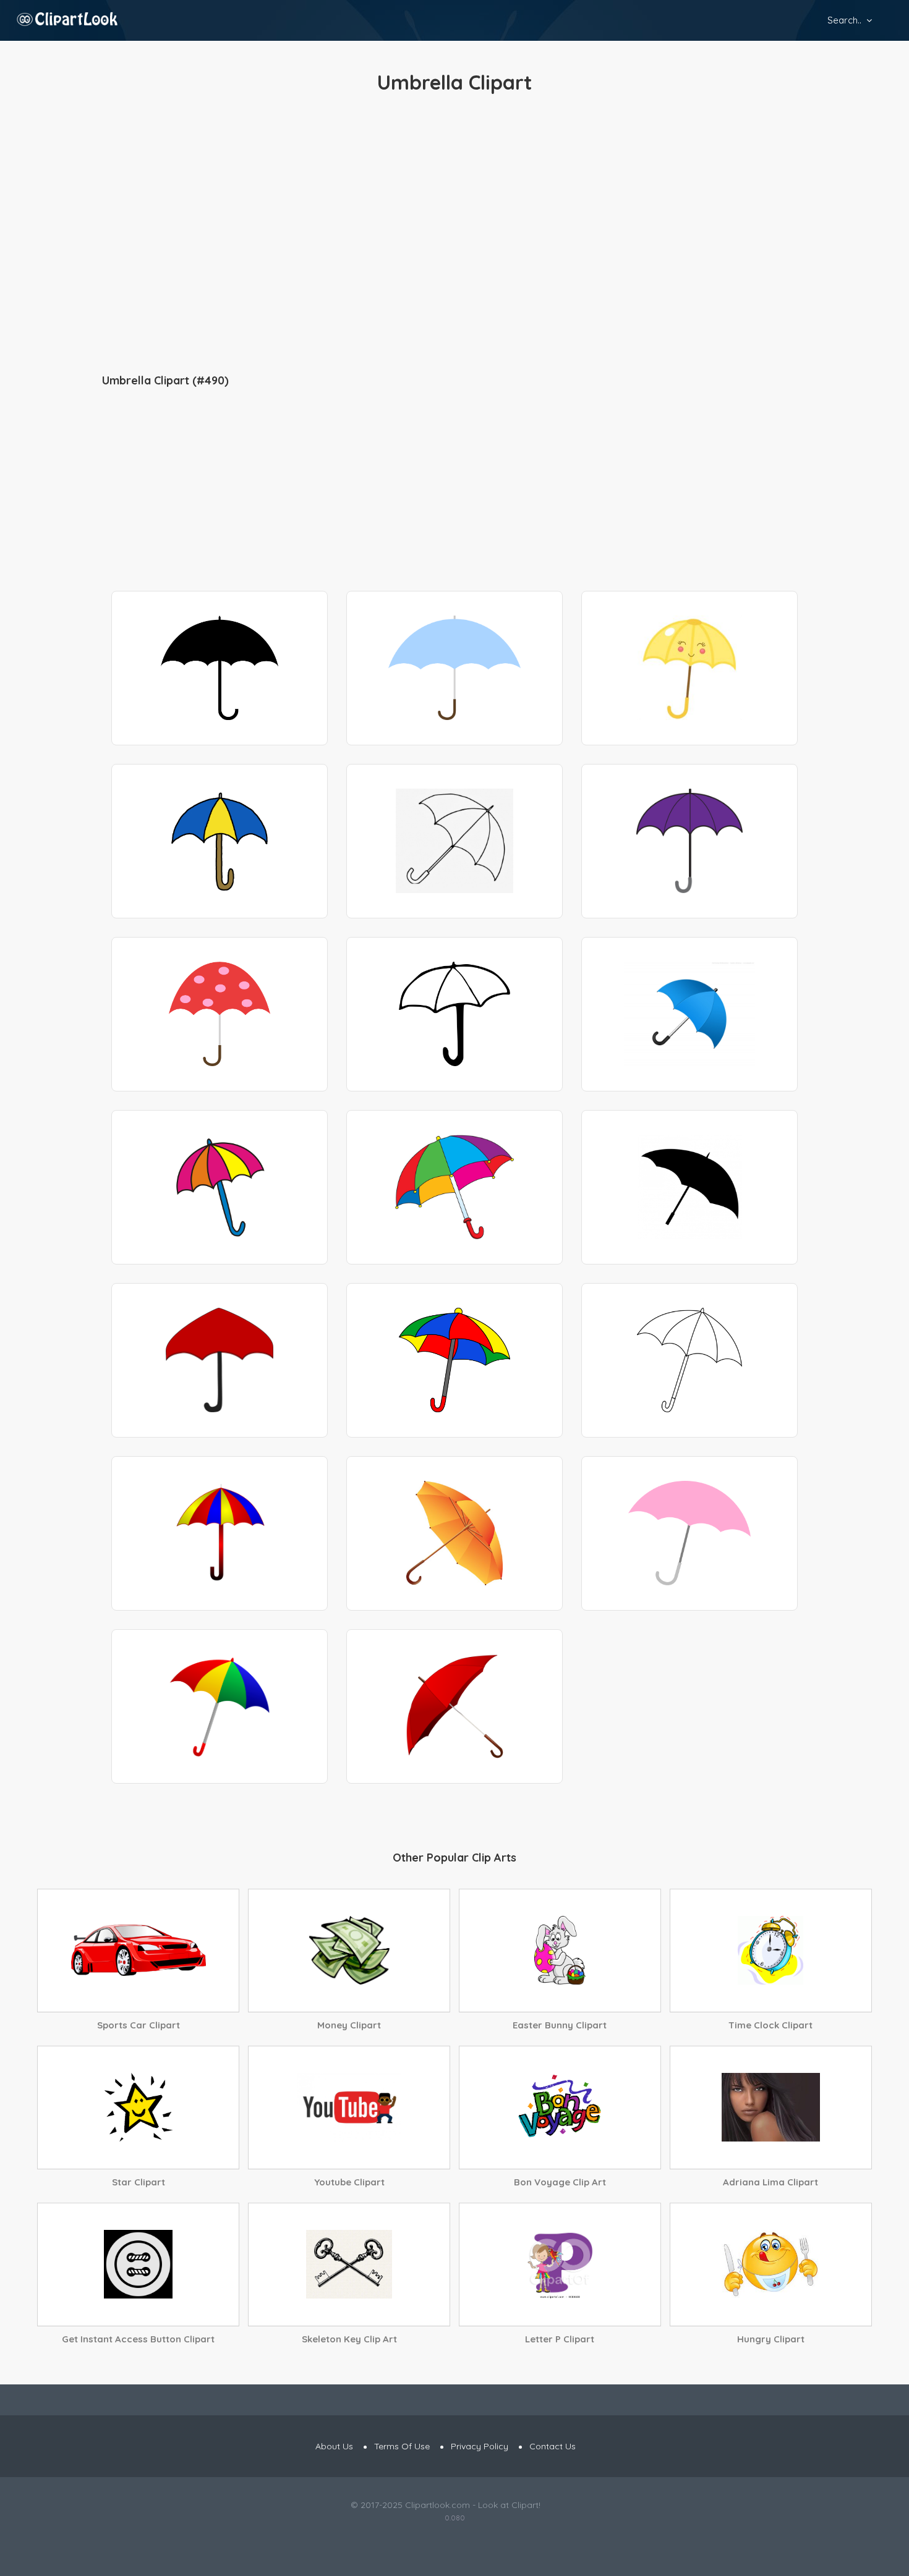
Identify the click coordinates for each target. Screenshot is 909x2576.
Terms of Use (402, 2446)
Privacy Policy (480, 2446)
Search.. (844, 20)
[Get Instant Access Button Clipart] (138, 2265)
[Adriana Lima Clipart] (771, 2108)
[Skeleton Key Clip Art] (349, 2265)
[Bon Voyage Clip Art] (560, 2108)
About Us (334, 2446)
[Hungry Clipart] (771, 2265)
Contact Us (553, 2446)
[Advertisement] (454, 235)
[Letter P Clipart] (560, 2265)
